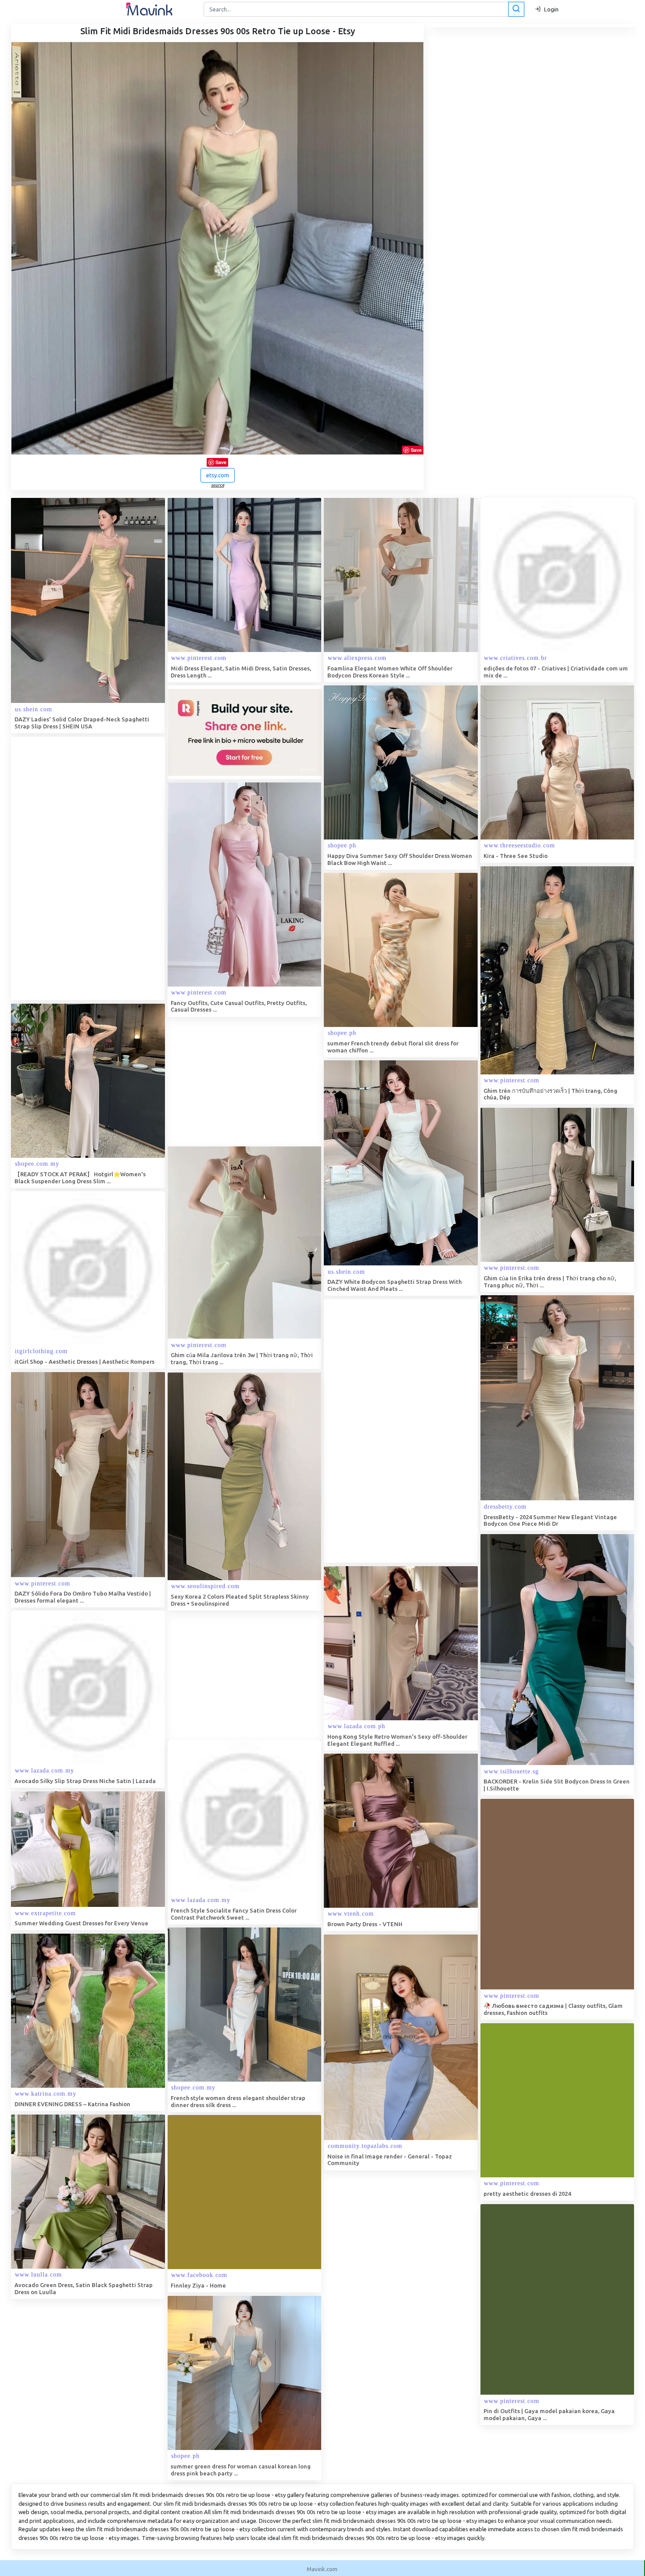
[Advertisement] (77, 868)
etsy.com (218, 475)
